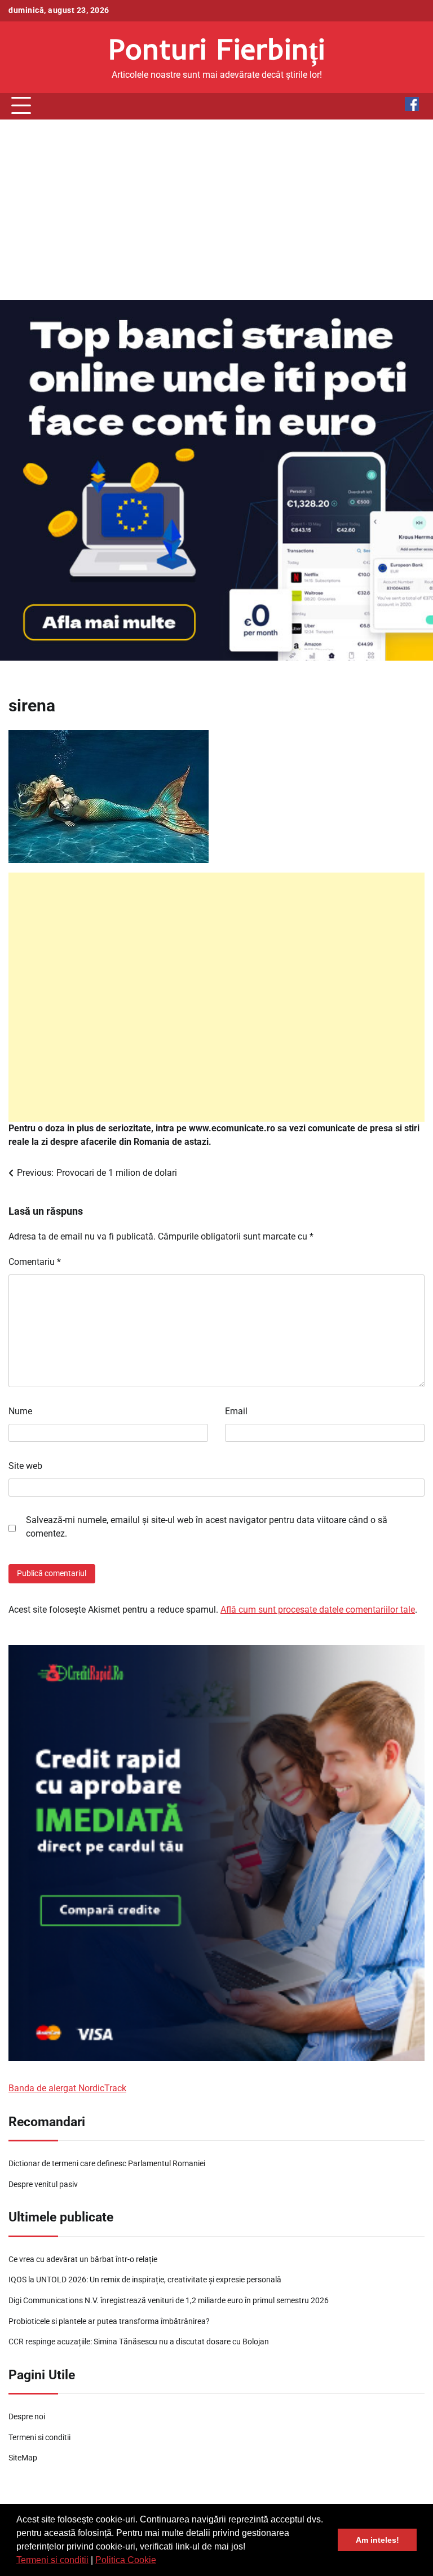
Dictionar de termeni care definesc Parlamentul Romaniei (107, 2164)
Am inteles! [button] (377, 2540)
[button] (160, 2561)
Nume (20, 1411)
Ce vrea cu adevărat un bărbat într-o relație (83, 2259)
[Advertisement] (216, 210)
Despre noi (27, 2417)
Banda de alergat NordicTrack (67, 2088)
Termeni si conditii (52, 2560)
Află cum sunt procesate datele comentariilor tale (318, 1610)
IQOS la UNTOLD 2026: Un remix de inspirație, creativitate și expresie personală (145, 2280)
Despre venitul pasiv (43, 2185)
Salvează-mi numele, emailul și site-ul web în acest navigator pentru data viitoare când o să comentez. (207, 1527)
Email (236, 1411)
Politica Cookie (126, 2560)
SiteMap (23, 2458)
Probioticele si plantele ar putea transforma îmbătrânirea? (109, 2322)
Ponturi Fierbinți (217, 48)
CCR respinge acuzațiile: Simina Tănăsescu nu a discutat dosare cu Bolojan (139, 2342)
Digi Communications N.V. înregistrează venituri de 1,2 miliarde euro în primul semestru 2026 (169, 2301)
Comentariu (35, 1262)
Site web (25, 1466)
